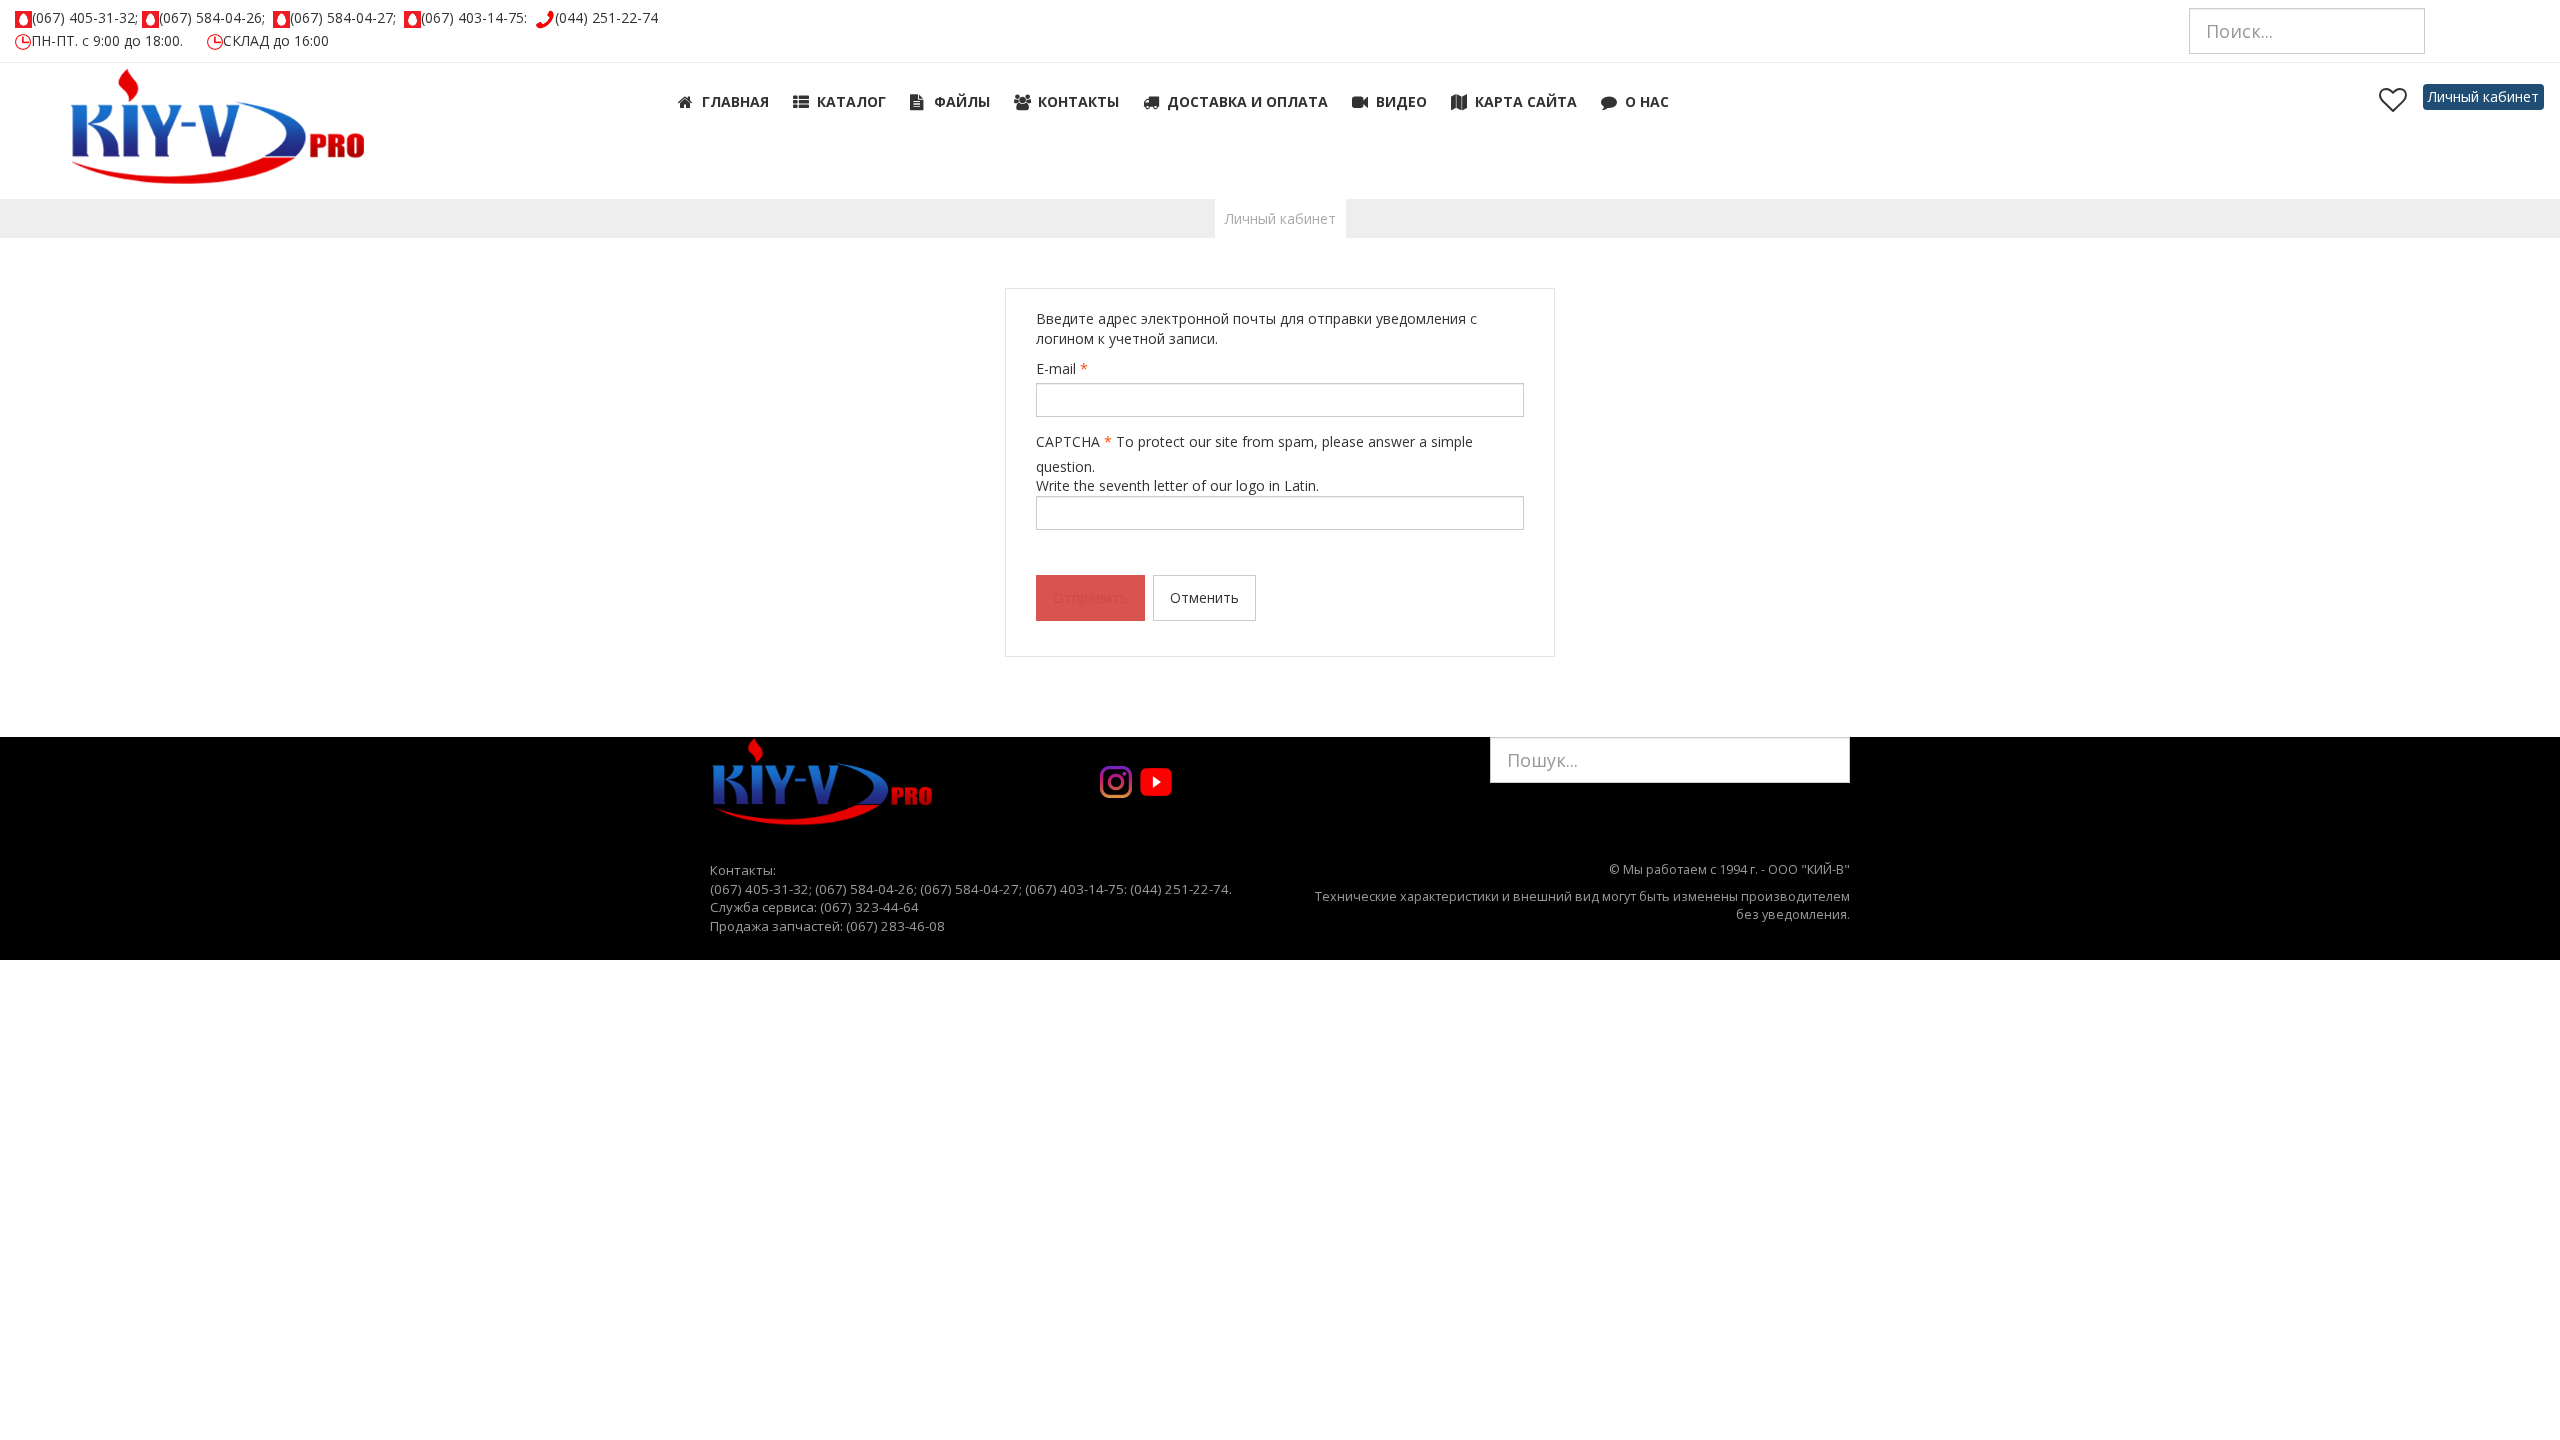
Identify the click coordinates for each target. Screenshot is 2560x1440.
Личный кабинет (2483, 96)
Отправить (1090, 597)
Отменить (1204, 597)
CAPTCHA (1074, 441)
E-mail (1062, 368)
